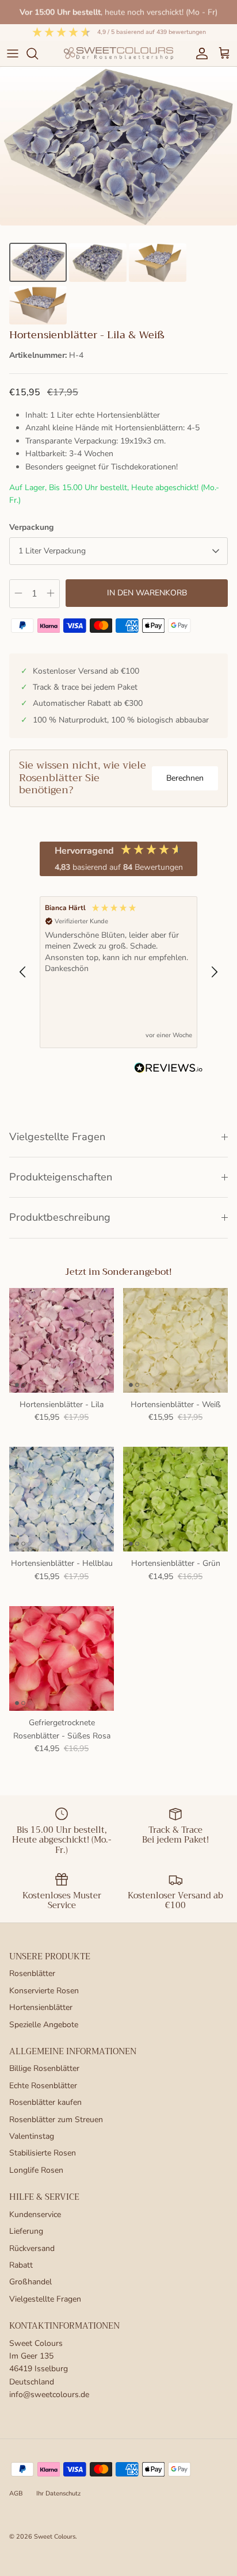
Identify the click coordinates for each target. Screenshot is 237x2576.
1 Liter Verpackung (52, 551)
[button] (23, 972)
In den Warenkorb (147, 593)
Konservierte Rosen (44, 1991)
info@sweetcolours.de (49, 2395)
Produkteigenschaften (61, 1177)
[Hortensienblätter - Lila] (62, 1340)
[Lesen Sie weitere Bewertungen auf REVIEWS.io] (169, 1070)
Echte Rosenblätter (43, 2086)
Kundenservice (35, 2214)
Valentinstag (32, 2136)
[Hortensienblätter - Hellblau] (62, 1499)
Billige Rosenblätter (44, 2068)
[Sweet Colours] (118, 53)
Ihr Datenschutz (58, 2493)
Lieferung (26, 2231)
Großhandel (30, 2282)
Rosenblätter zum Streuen (56, 2120)
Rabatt (21, 2265)
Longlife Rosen (36, 2170)
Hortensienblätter (41, 2007)
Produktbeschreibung (60, 1217)
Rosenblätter (32, 1973)
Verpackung (31, 527)
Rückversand (32, 2248)
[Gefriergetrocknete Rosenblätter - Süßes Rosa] (62, 1658)
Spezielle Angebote (44, 2025)
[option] (118, 146)
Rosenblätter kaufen (45, 2102)
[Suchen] (38, 53)
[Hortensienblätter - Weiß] (175, 1340)
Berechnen (185, 778)
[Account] (199, 53)
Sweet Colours (55, 2537)
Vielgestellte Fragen (57, 1137)
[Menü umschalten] (13, 53)
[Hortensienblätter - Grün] (175, 1499)
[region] (118, 972)
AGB (16, 2493)
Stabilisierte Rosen (43, 2153)
